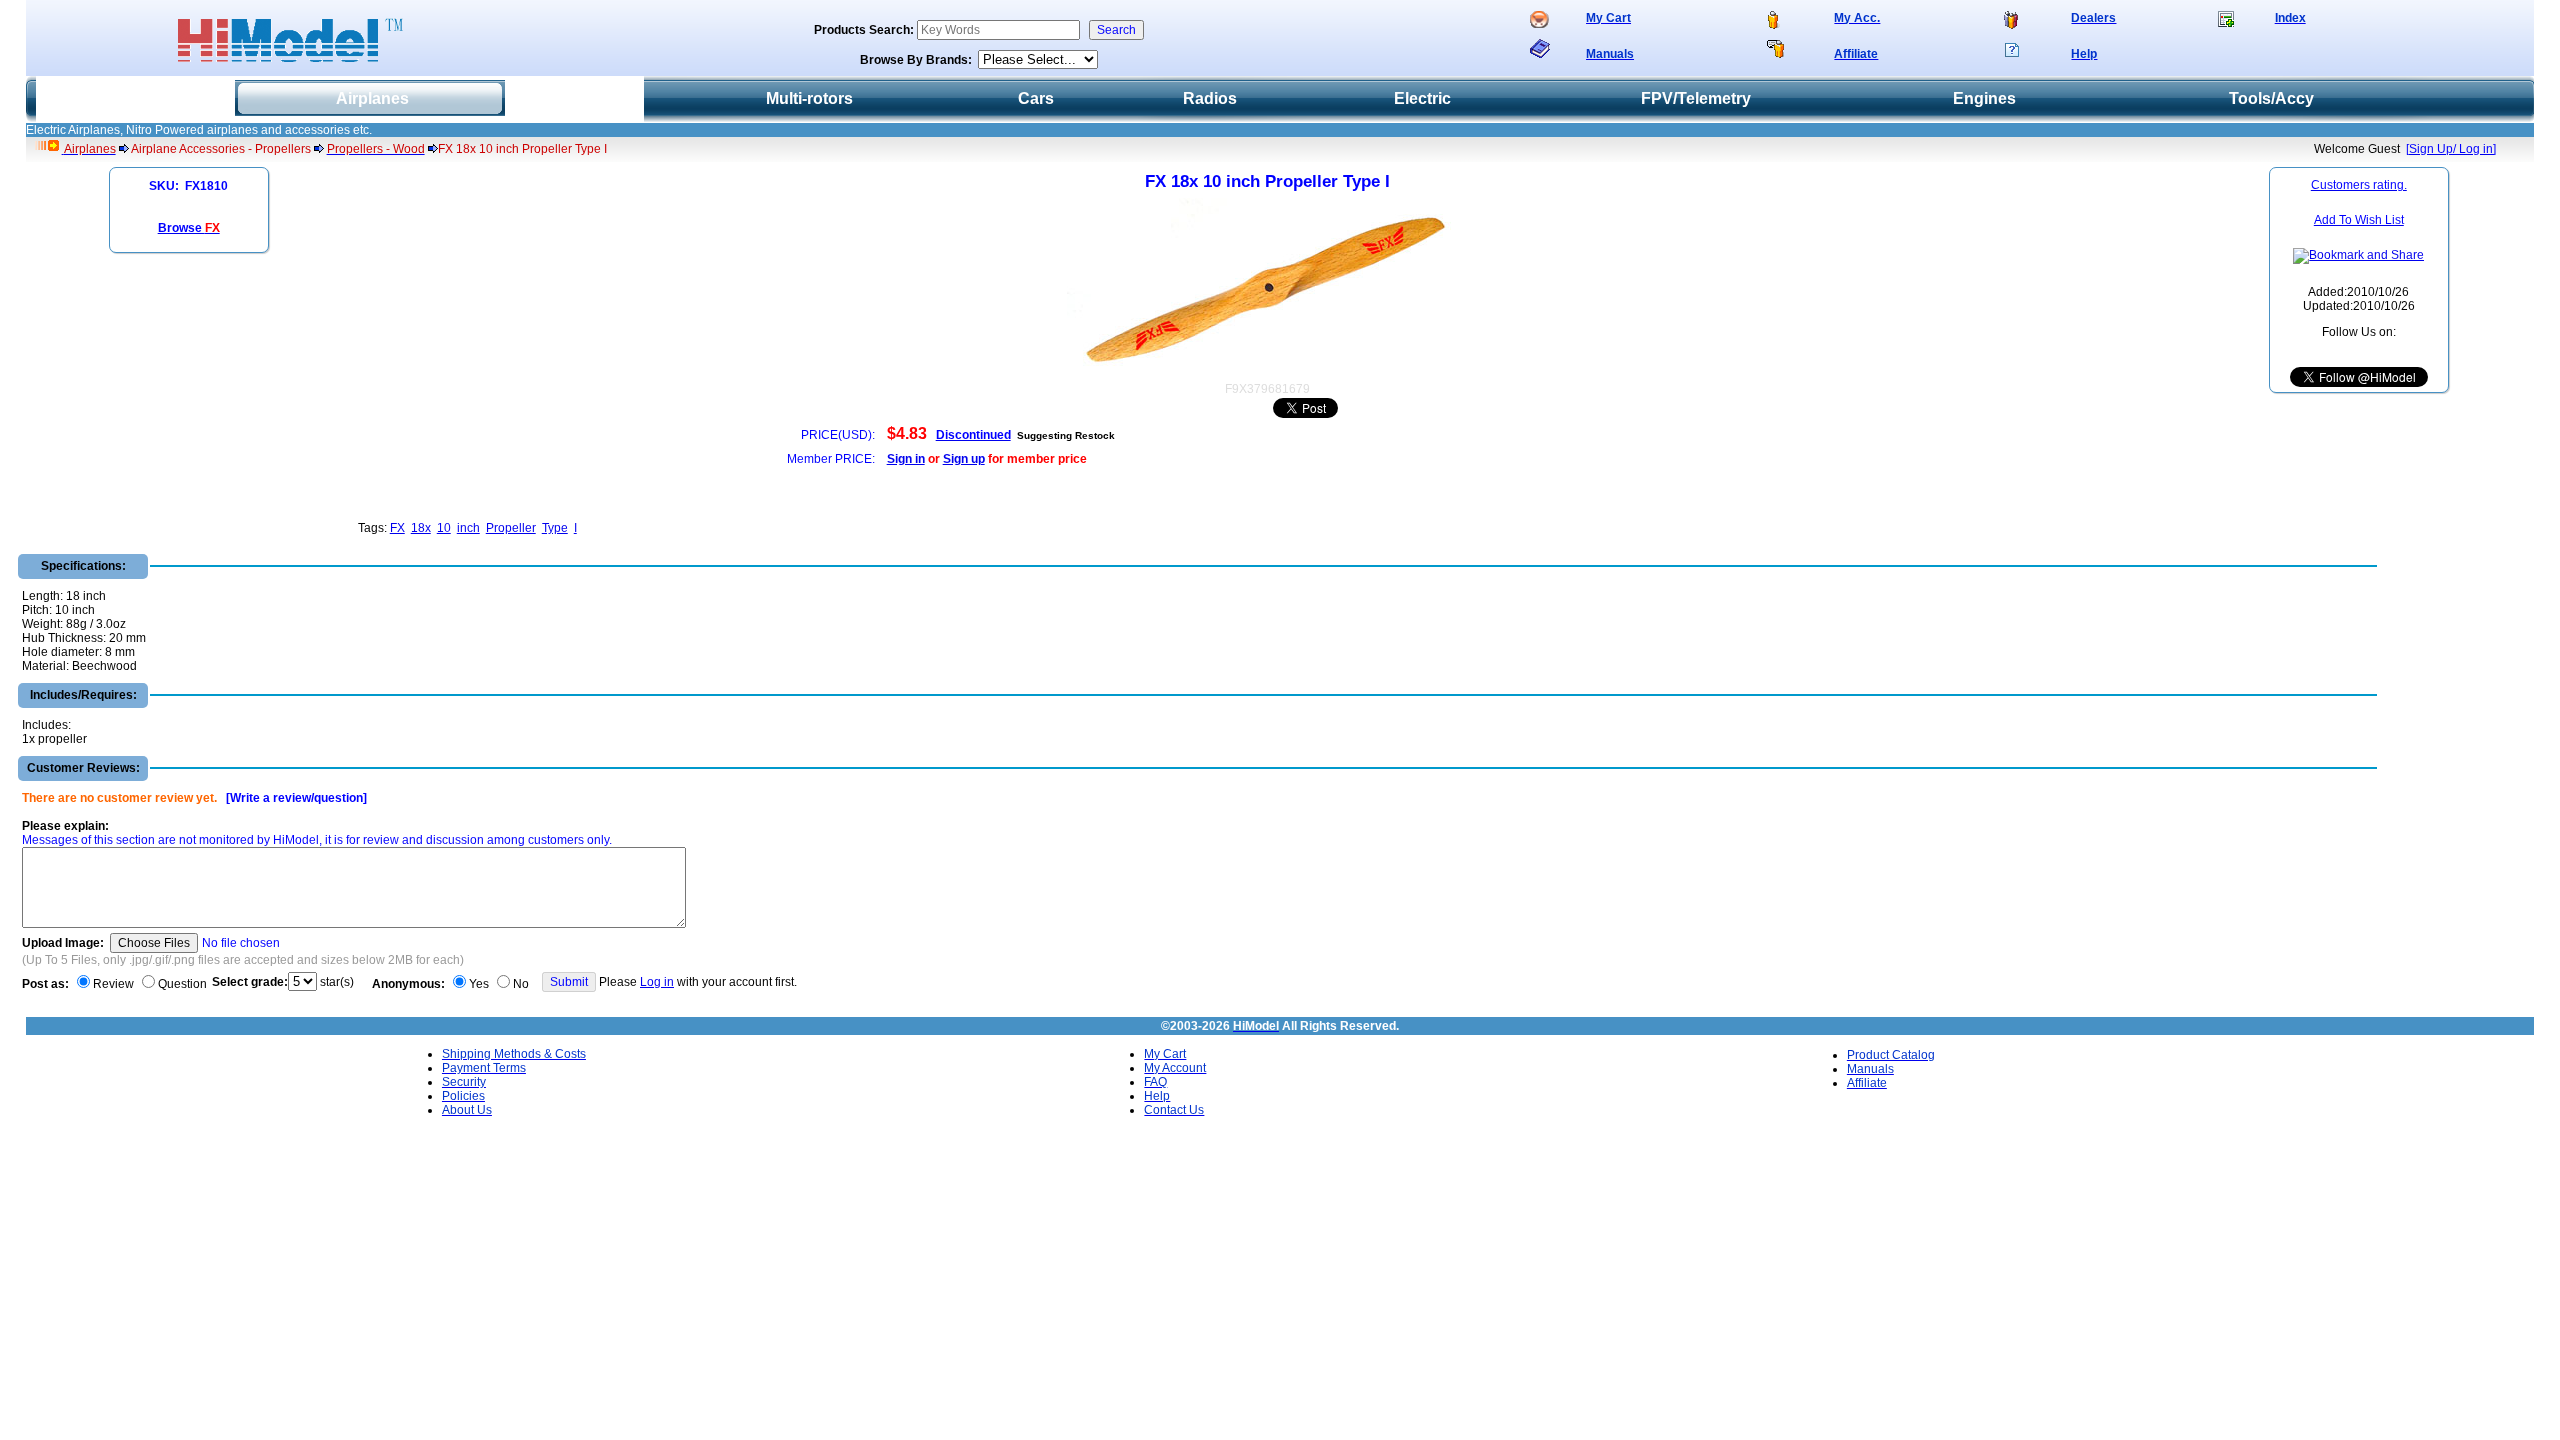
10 (444, 528)
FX (397, 528)
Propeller (511, 528)
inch (468, 528)
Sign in (906, 459)
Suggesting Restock (1066, 435)
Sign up (964, 459)
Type (555, 528)
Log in (657, 982)
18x (421, 528)
